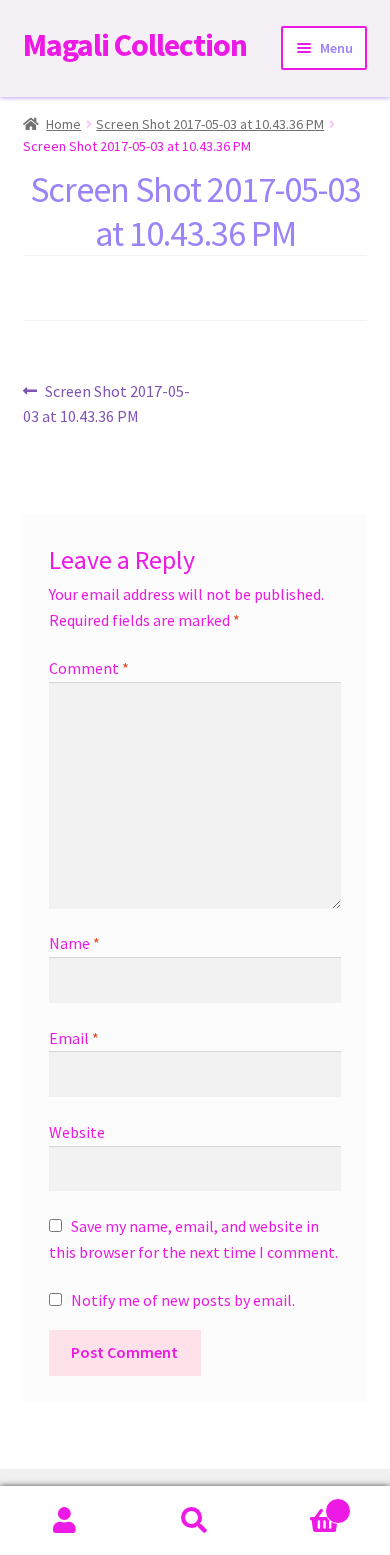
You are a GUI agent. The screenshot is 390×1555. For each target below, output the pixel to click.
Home (63, 124)
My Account (65, 1521)
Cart (300, 1503)
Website (77, 1132)
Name (74, 943)
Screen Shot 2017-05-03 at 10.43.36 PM (210, 124)
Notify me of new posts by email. (183, 1300)
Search (195, 1521)
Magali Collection (135, 45)
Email (74, 1038)
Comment (89, 668)
